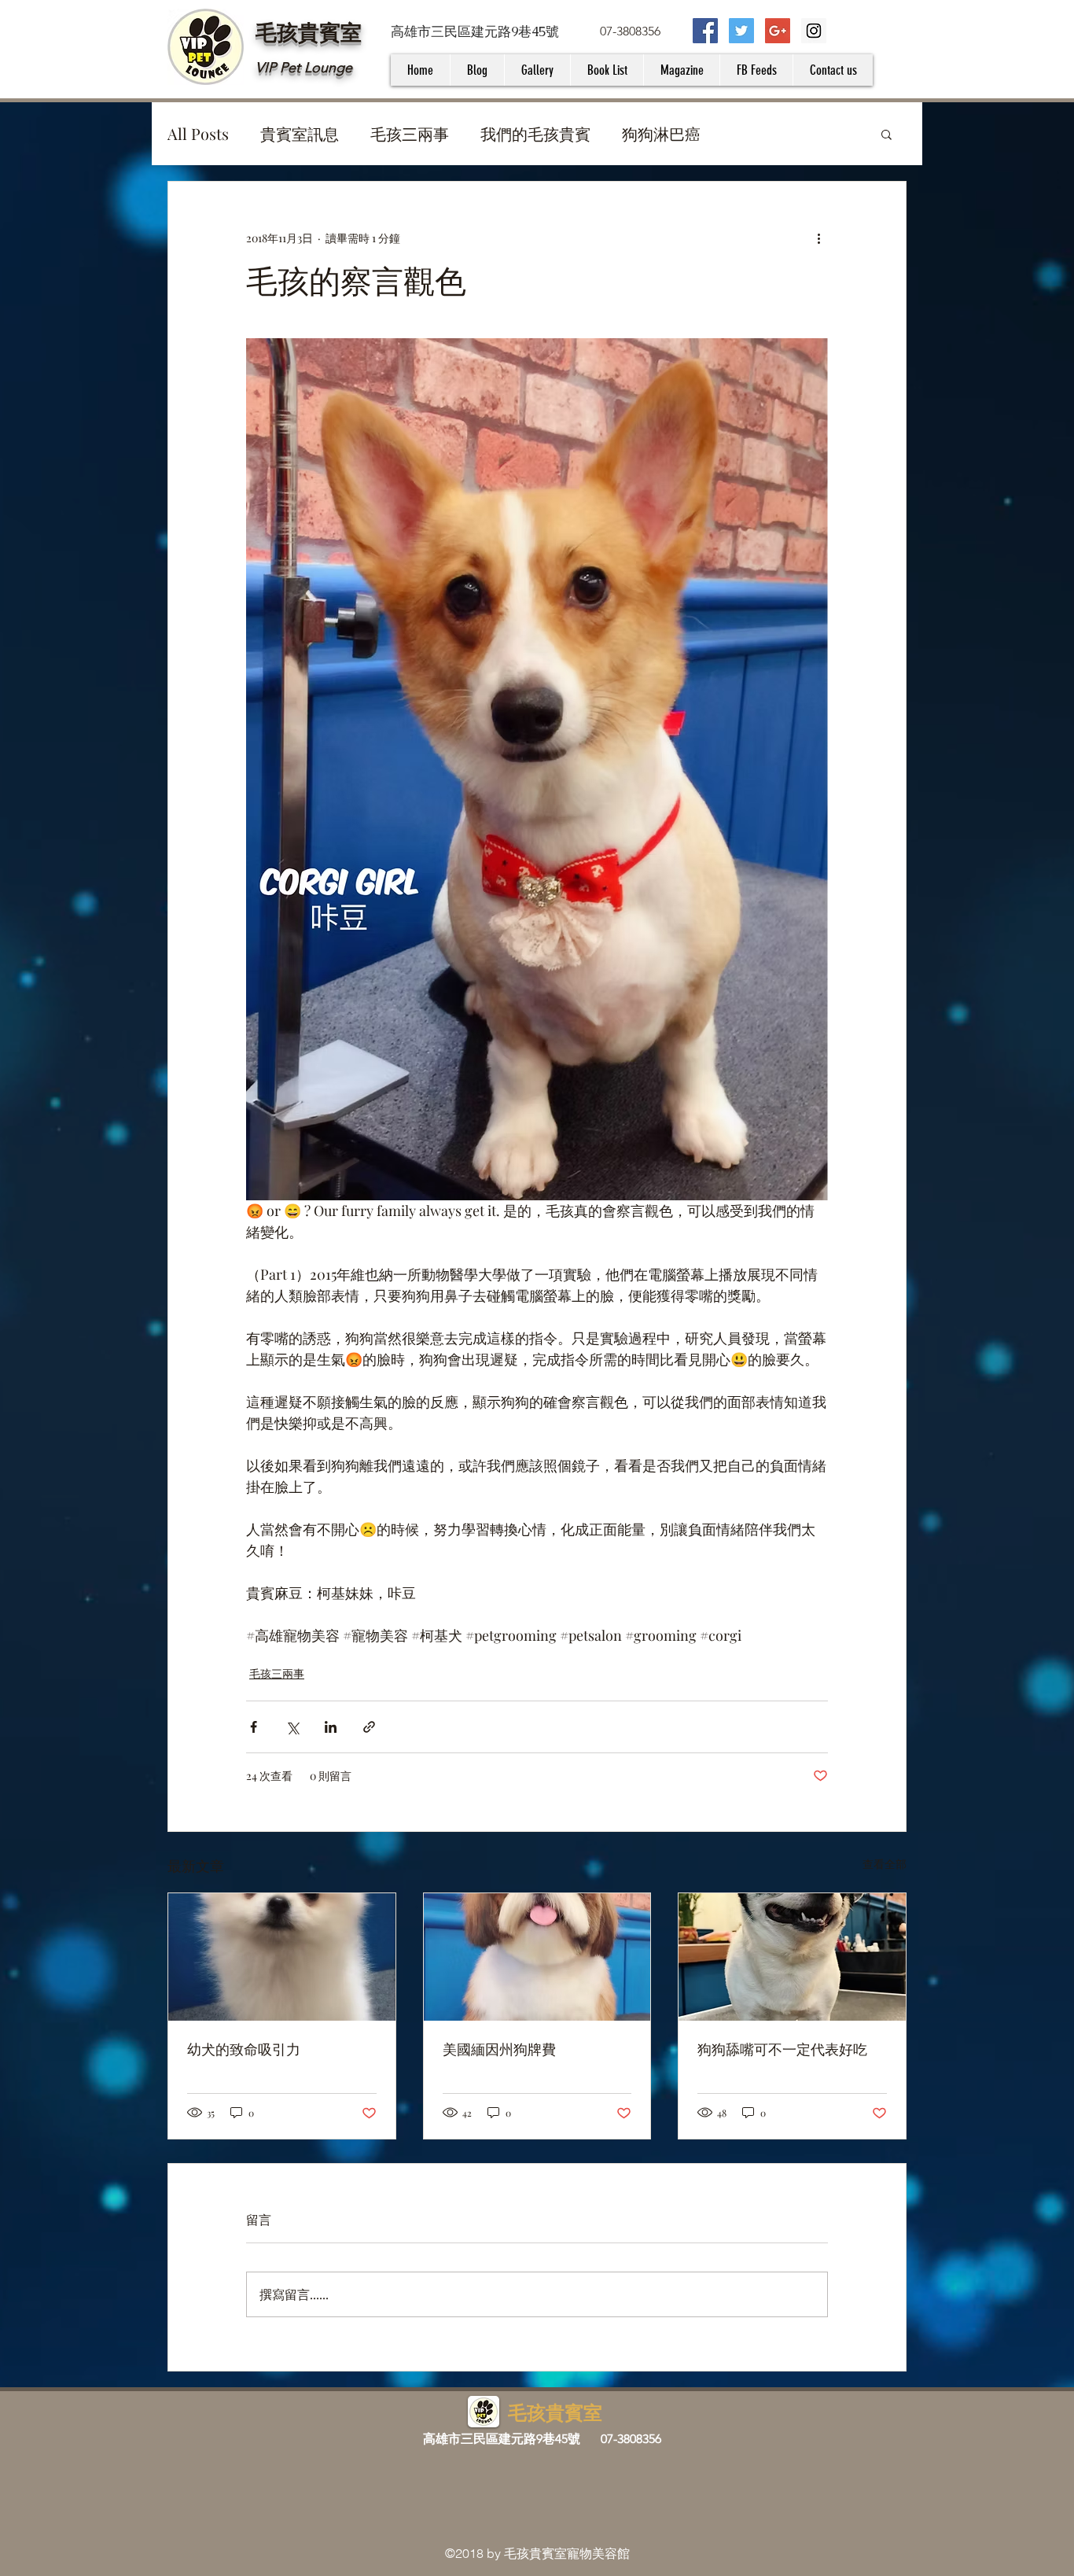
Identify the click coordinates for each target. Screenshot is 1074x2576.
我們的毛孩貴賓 (535, 133)
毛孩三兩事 (410, 133)
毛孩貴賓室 (309, 31)
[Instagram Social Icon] (814, 31)
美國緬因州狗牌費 (499, 2050)
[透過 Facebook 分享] (254, 1727)
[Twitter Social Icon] (741, 31)
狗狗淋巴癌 (661, 133)
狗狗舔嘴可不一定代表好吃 (782, 2050)
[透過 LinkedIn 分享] (331, 1727)
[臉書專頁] (705, 31)
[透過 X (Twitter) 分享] (292, 1727)
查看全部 (885, 1864)
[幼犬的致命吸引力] (282, 1957)
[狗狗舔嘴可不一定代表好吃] (792, 1957)
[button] (886, 134)
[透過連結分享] (369, 1727)
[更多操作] (818, 238)
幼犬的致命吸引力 (244, 2050)
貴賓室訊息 (300, 133)
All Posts (198, 133)
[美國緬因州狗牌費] (537, 1957)
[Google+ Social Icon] (778, 31)
